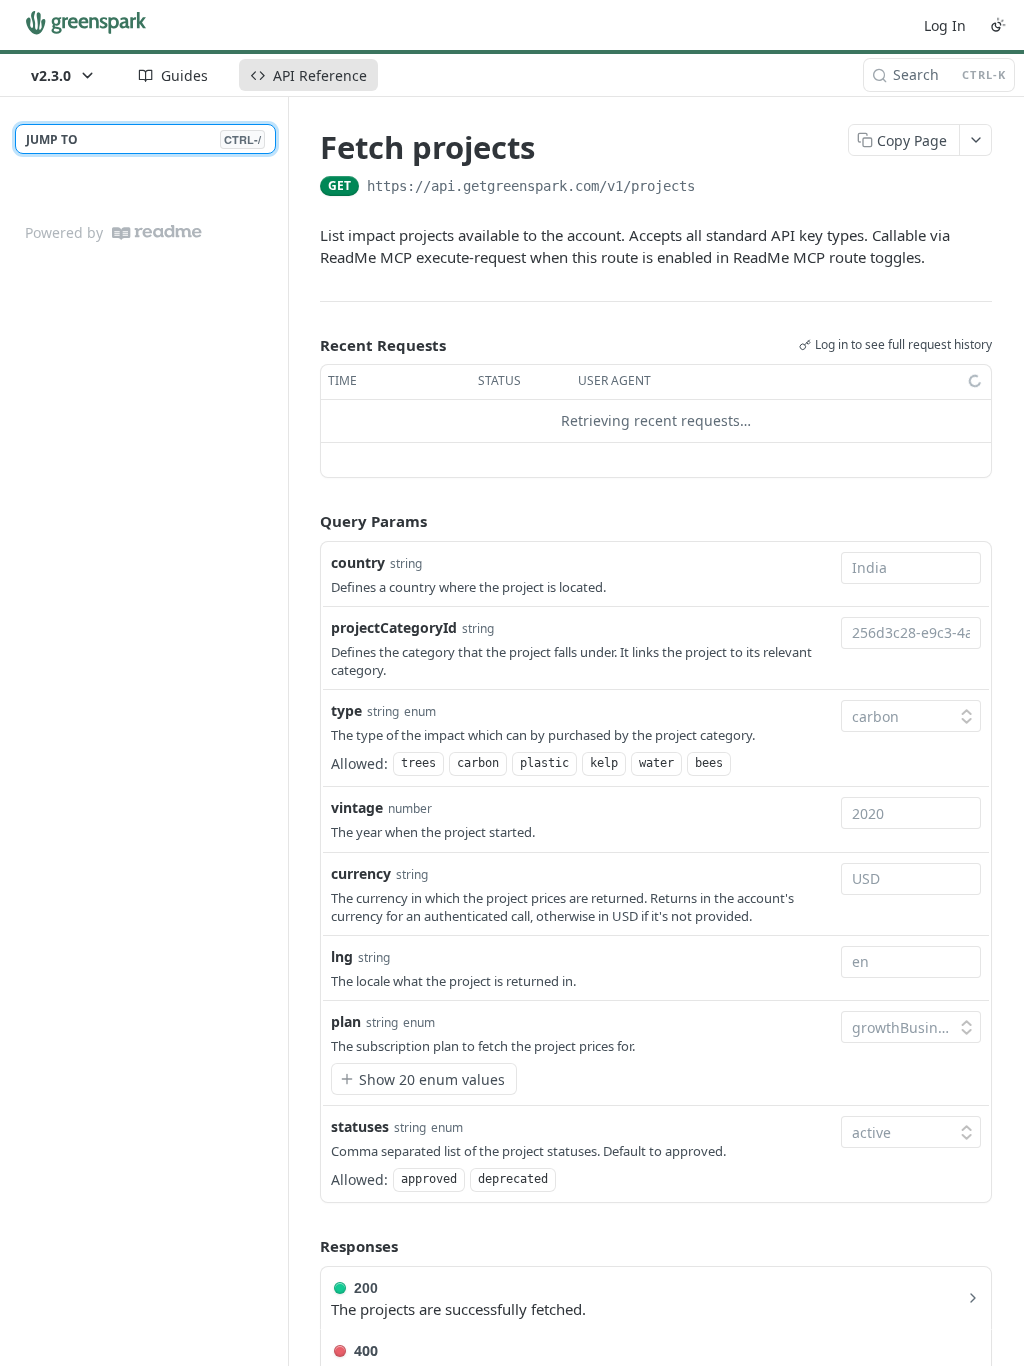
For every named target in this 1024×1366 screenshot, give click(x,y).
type (346, 710)
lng (342, 956)
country (358, 562)
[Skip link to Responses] (306, 1247)
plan (346, 1021)
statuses (360, 1126)
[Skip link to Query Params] (306, 521)
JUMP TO (143, 139)
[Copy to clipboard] (715, 188)
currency (361, 873)
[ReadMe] (157, 232)
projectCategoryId (394, 627)
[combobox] (911, 568)
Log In (945, 25)
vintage (357, 807)
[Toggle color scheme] (998, 25)
